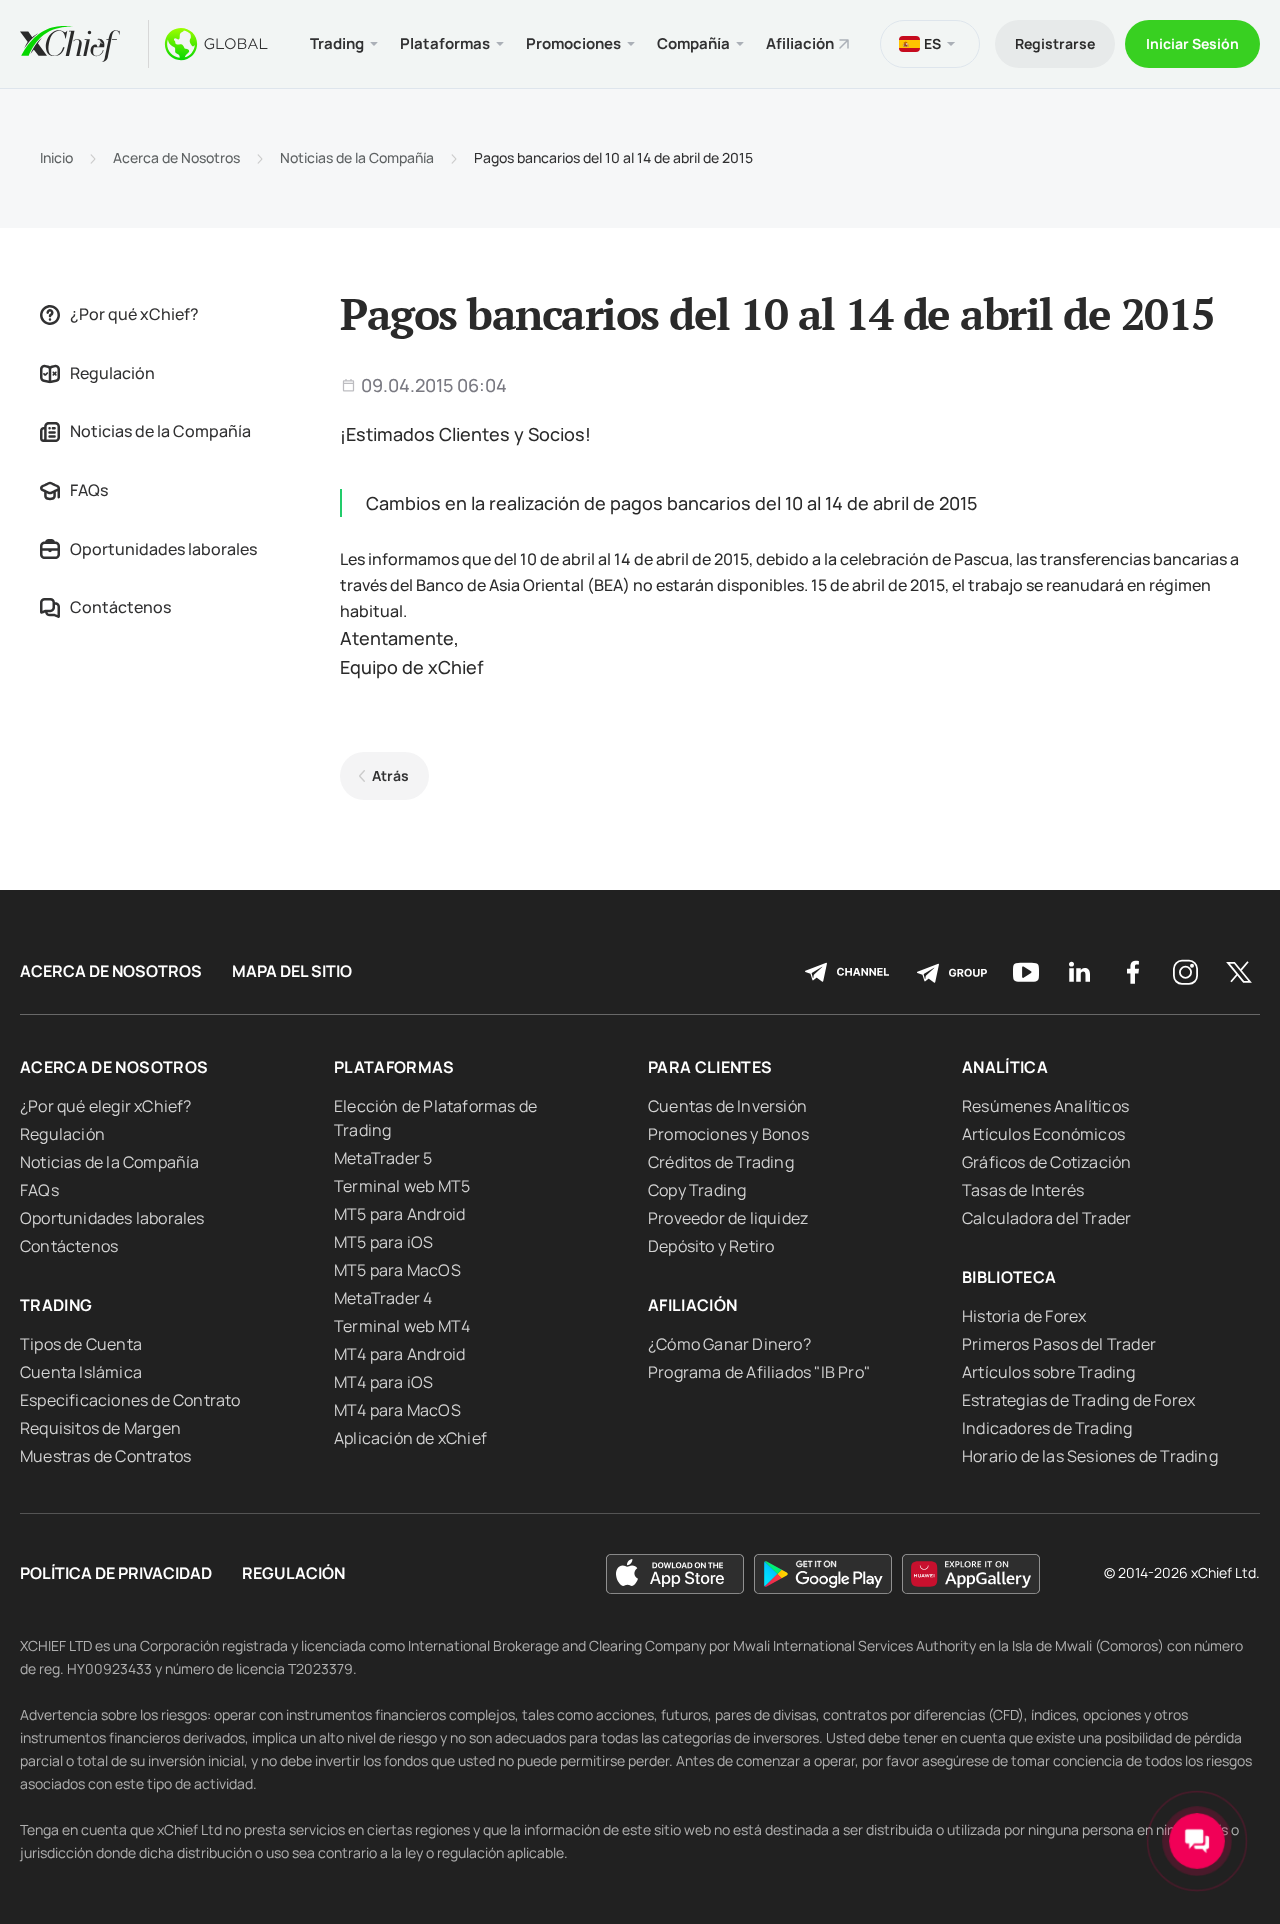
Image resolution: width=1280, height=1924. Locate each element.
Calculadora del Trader (1046, 1218)
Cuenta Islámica (81, 1372)
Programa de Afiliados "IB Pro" (759, 1372)
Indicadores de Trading (1047, 1428)
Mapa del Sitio (292, 971)
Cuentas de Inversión (727, 1106)
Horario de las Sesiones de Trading (1090, 1456)
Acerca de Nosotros (176, 158)
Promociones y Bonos (728, 1134)
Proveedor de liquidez (728, 1218)
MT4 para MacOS (397, 1410)
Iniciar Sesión (1192, 43)
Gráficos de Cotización (1046, 1162)
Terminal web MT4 (402, 1326)
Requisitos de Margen (100, 1428)
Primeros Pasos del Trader (1059, 1344)
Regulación (112, 373)
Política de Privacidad (116, 1573)
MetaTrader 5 (383, 1158)
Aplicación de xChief (410, 1438)
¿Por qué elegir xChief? (106, 1106)
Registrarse (1055, 43)
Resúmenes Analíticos (1045, 1106)
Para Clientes (710, 1067)
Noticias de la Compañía (357, 158)
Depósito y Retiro (711, 1246)
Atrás (390, 775)
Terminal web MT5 (402, 1186)
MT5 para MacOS (397, 1270)
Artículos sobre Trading (1049, 1372)
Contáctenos (120, 607)
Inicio (56, 158)
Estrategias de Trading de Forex (1078, 1400)
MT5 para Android (399, 1214)
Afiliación (800, 43)
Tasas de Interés (1023, 1190)
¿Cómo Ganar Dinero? (729, 1344)
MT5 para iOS (383, 1242)
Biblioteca (1009, 1277)
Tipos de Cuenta (81, 1344)
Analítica (1005, 1067)
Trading (56, 1305)
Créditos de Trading (721, 1162)
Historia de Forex (1024, 1316)
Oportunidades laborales (163, 549)
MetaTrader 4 (383, 1298)
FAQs (89, 490)
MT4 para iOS (383, 1382)
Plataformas (394, 1067)
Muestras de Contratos (105, 1456)
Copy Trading (697, 1190)
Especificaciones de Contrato (130, 1400)
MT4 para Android (399, 1354)
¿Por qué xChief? (134, 314)
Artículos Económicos (1043, 1134)
